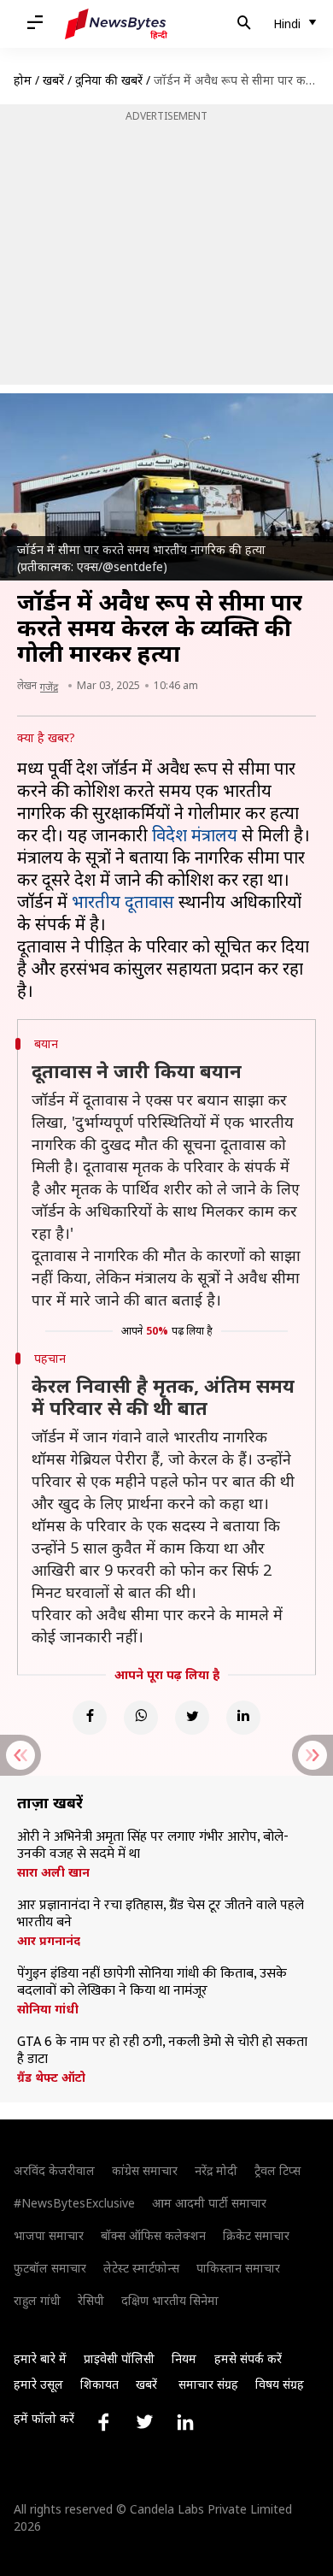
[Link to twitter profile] (144, 2422)
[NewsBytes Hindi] (116, 24)
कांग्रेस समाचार (145, 2170)
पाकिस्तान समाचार (238, 2268)
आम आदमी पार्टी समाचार (209, 2203)
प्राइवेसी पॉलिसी (119, 2358)
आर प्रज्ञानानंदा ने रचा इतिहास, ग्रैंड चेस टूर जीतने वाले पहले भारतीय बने (161, 1914)
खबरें (53, 80)
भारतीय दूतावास (123, 902)
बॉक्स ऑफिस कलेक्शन (153, 2235)
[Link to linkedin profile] (185, 2422)
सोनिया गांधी (48, 2009)
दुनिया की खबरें (109, 80)
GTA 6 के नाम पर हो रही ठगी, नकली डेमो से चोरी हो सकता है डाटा (162, 2051)
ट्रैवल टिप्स (277, 2170)
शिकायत (99, 2384)
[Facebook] (90, 1718)
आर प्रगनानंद (49, 1941)
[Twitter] (192, 1718)
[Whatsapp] (141, 1718)
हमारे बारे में (40, 2358)
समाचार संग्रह (208, 2384)
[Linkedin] (243, 1718)
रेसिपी (91, 2300)
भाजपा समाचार (49, 2235)
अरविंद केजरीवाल (54, 2170)
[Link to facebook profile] (103, 2422)
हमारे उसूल (38, 2384)
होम (23, 80)
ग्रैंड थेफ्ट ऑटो (51, 2078)
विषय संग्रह (280, 2384)
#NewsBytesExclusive (74, 2203)
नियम (184, 2358)
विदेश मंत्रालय (195, 835)
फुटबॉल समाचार (50, 2268)
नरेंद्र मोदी (216, 2170)
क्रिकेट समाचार (256, 2235)
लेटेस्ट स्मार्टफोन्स (141, 2268)
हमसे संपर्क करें (248, 2358)
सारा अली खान (53, 1872)
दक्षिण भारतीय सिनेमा (170, 2300)
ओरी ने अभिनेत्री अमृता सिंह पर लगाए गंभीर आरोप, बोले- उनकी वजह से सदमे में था (153, 1846)
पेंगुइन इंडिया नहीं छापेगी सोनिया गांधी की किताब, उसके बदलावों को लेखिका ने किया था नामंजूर (152, 1983)
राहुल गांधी (37, 2300)
